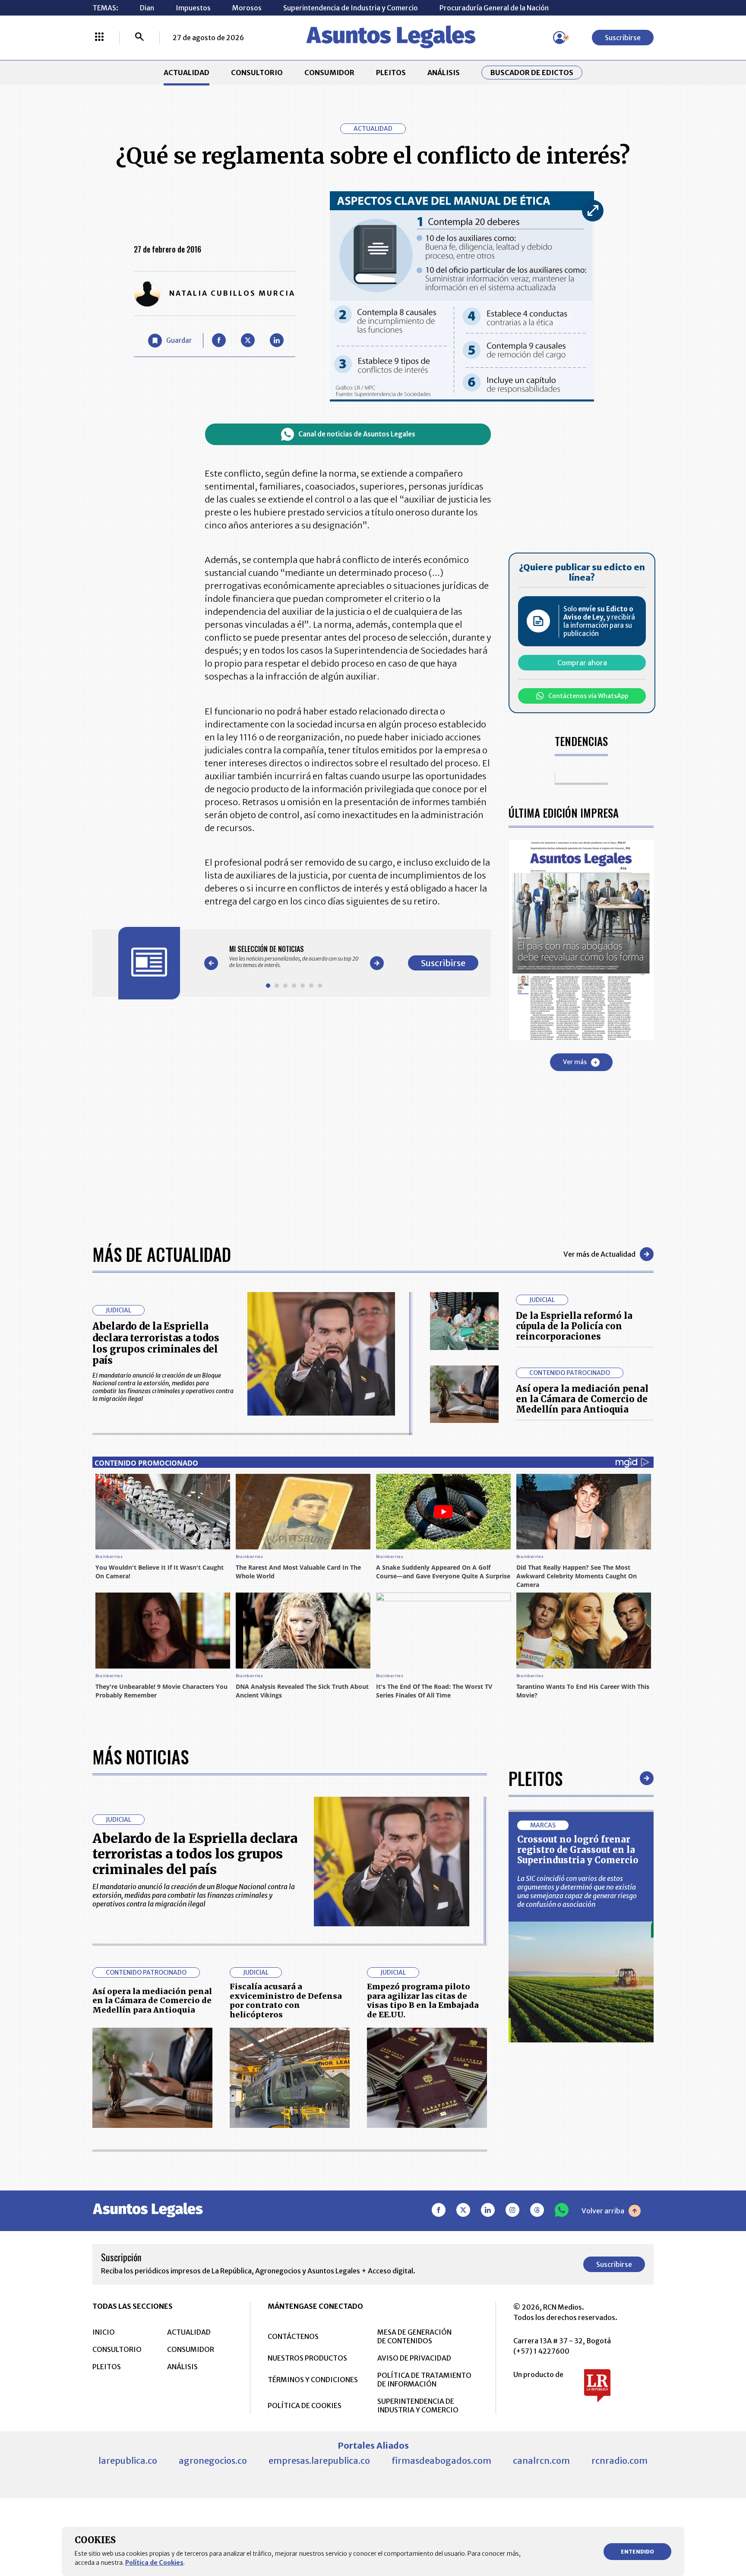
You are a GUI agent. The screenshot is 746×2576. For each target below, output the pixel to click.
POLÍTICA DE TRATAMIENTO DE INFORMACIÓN (424, 2380)
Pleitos (536, 1778)
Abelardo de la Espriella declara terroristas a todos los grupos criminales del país (156, 1343)
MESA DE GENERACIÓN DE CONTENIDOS (414, 2336)
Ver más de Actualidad (599, 1254)
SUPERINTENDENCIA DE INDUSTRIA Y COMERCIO (418, 2405)
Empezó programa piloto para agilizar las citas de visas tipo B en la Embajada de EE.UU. (423, 2001)
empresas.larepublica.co (319, 2461)
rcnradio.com (620, 2461)
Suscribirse (623, 38)
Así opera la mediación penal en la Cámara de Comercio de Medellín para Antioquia (582, 1399)
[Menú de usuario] (559, 38)
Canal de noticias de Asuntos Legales (357, 434)
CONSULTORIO (257, 73)
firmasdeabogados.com (441, 2461)
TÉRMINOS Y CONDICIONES (313, 2380)
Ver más (575, 1062)
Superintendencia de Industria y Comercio (351, 8)
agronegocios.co (213, 2461)
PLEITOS (391, 73)
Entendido (637, 2552)
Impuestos (193, 8)
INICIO (104, 2332)
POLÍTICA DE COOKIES (305, 2405)
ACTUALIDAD (186, 73)
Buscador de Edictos (532, 73)
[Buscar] (139, 38)
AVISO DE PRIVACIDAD (414, 2358)
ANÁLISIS (444, 73)
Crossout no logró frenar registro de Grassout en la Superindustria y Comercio (578, 1850)
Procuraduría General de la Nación (494, 8)
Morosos (247, 8)
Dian (147, 8)
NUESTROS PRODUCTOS (307, 2358)
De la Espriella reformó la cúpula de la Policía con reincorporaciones (574, 1326)
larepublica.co (128, 2461)
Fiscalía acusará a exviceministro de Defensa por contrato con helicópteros (286, 2001)
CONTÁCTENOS (293, 2336)
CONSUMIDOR (329, 73)
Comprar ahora (582, 663)
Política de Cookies (154, 2563)
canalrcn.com (541, 2461)
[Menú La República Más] (99, 38)
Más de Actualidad (162, 1254)
